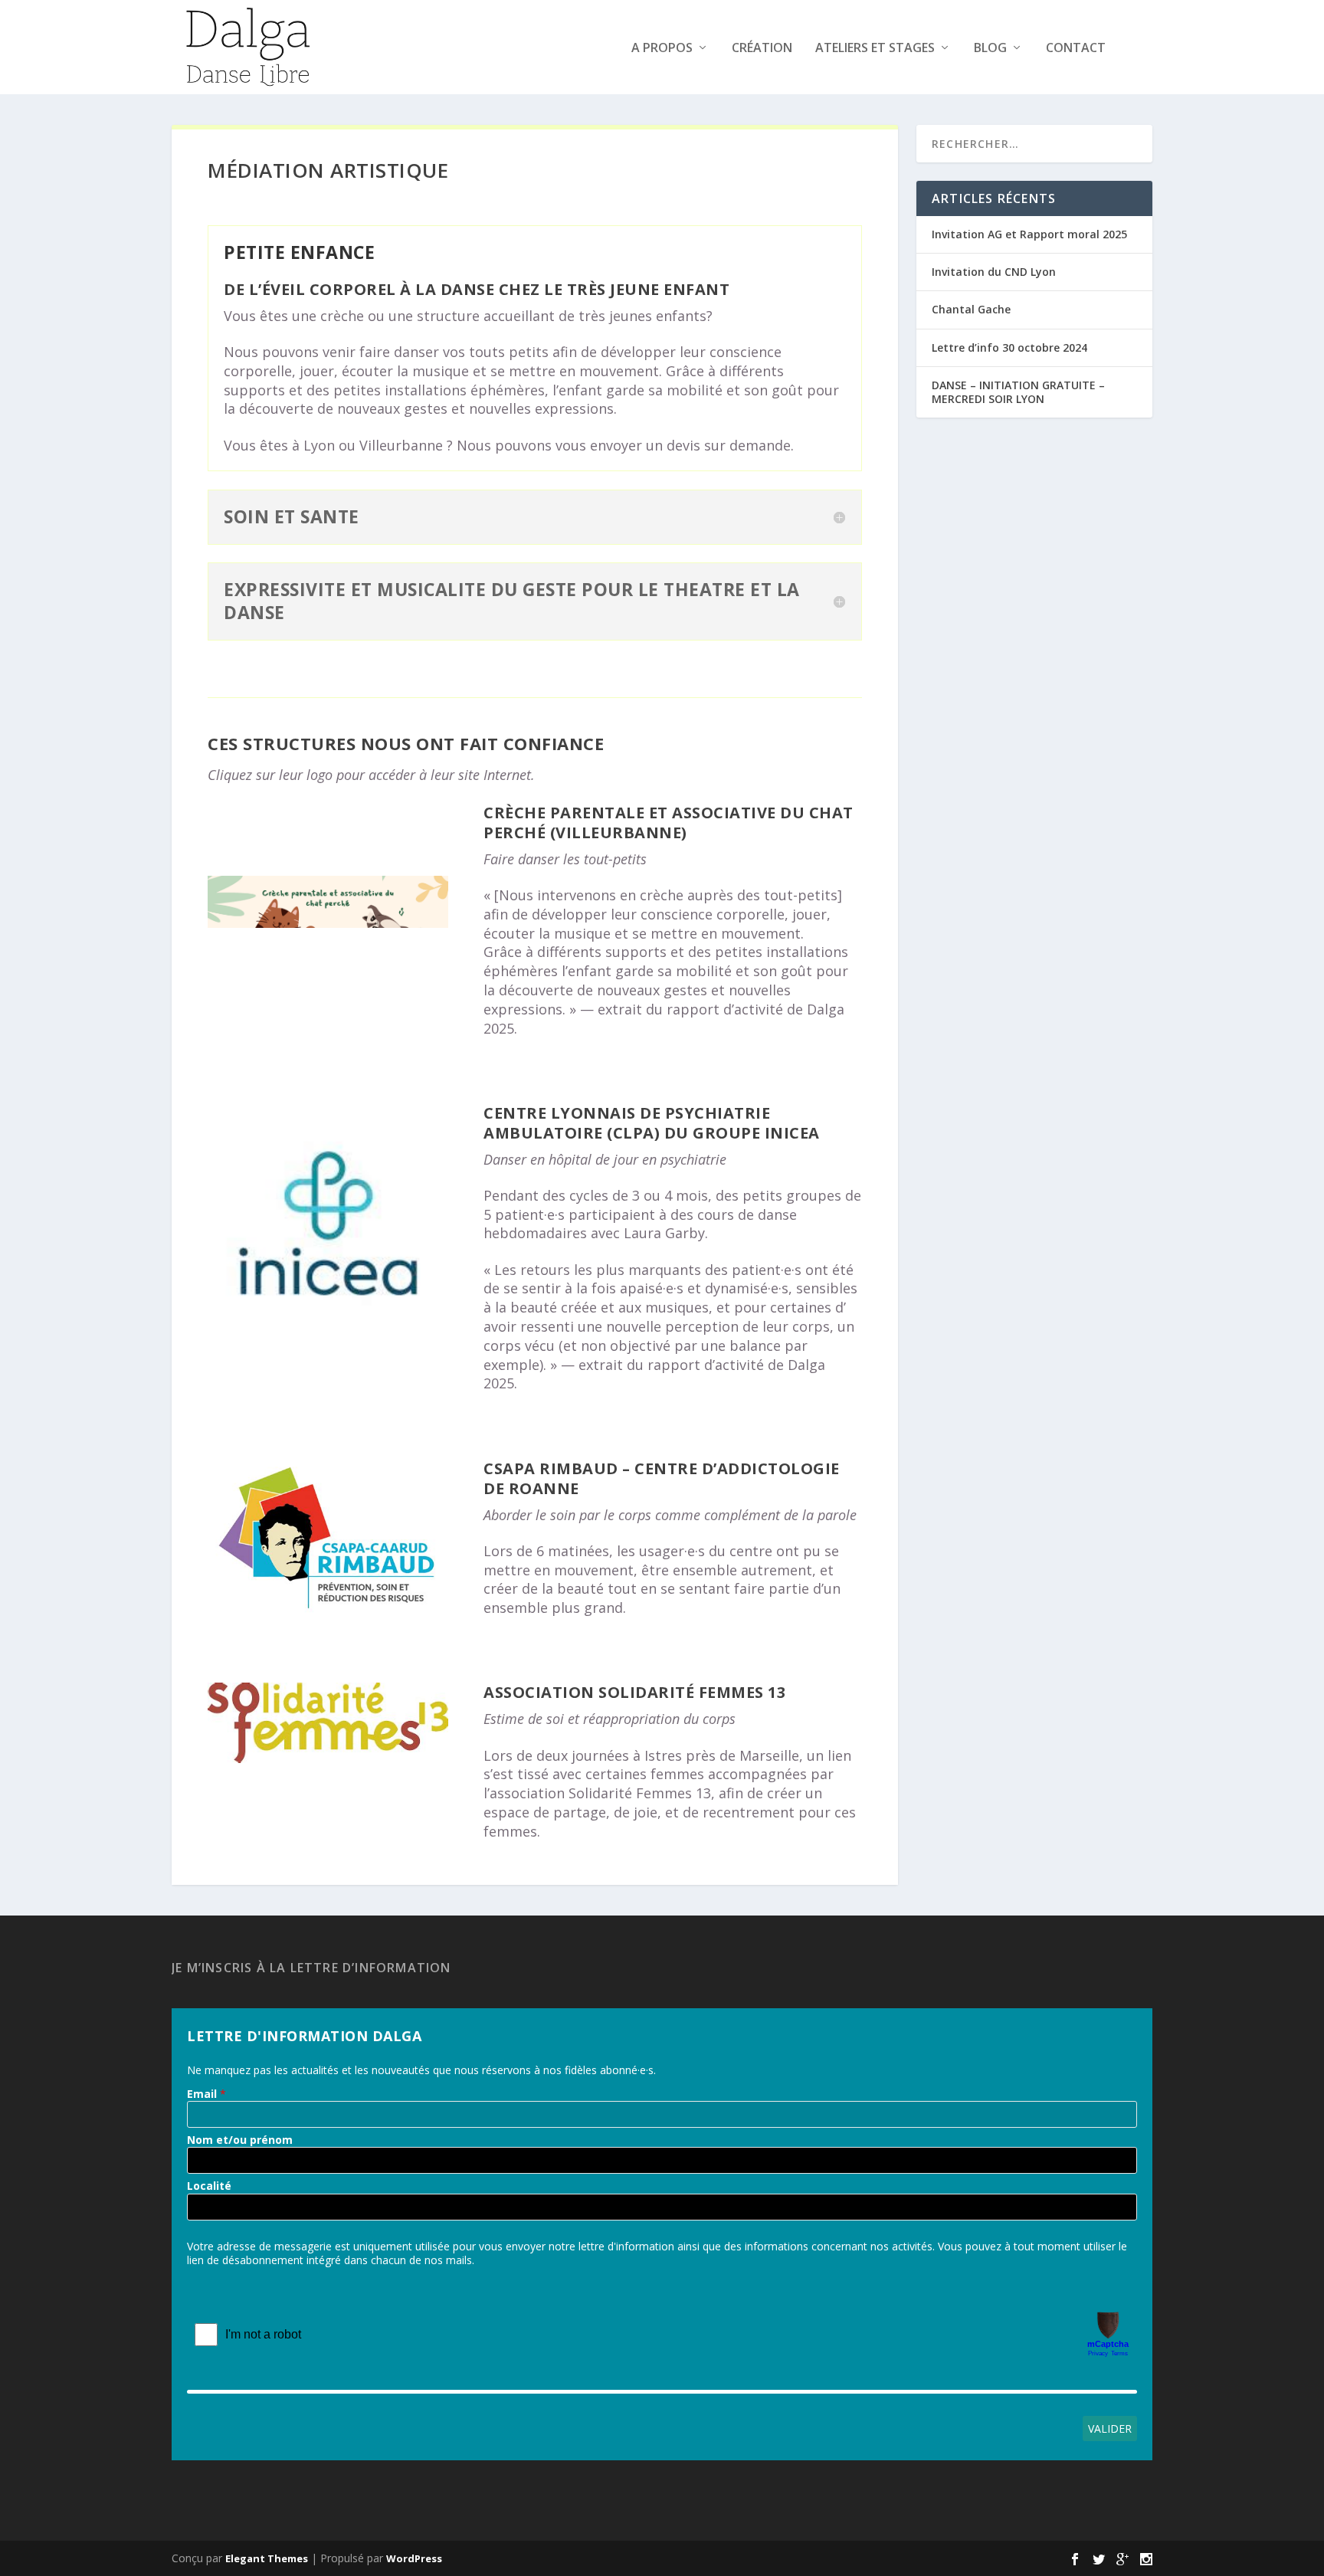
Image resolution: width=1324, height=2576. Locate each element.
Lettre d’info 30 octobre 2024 (1009, 347)
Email (202, 2094)
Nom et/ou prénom (240, 2140)
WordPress (414, 2558)
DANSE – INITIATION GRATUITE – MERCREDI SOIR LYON (1018, 392)
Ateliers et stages (875, 49)
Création (762, 49)
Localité (209, 2186)
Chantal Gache (971, 309)
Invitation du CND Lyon (994, 272)
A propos (662, 49)
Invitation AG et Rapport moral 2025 (1029, 234)
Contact (1076, 49)
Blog (990, 49)
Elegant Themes (267, 2558)
